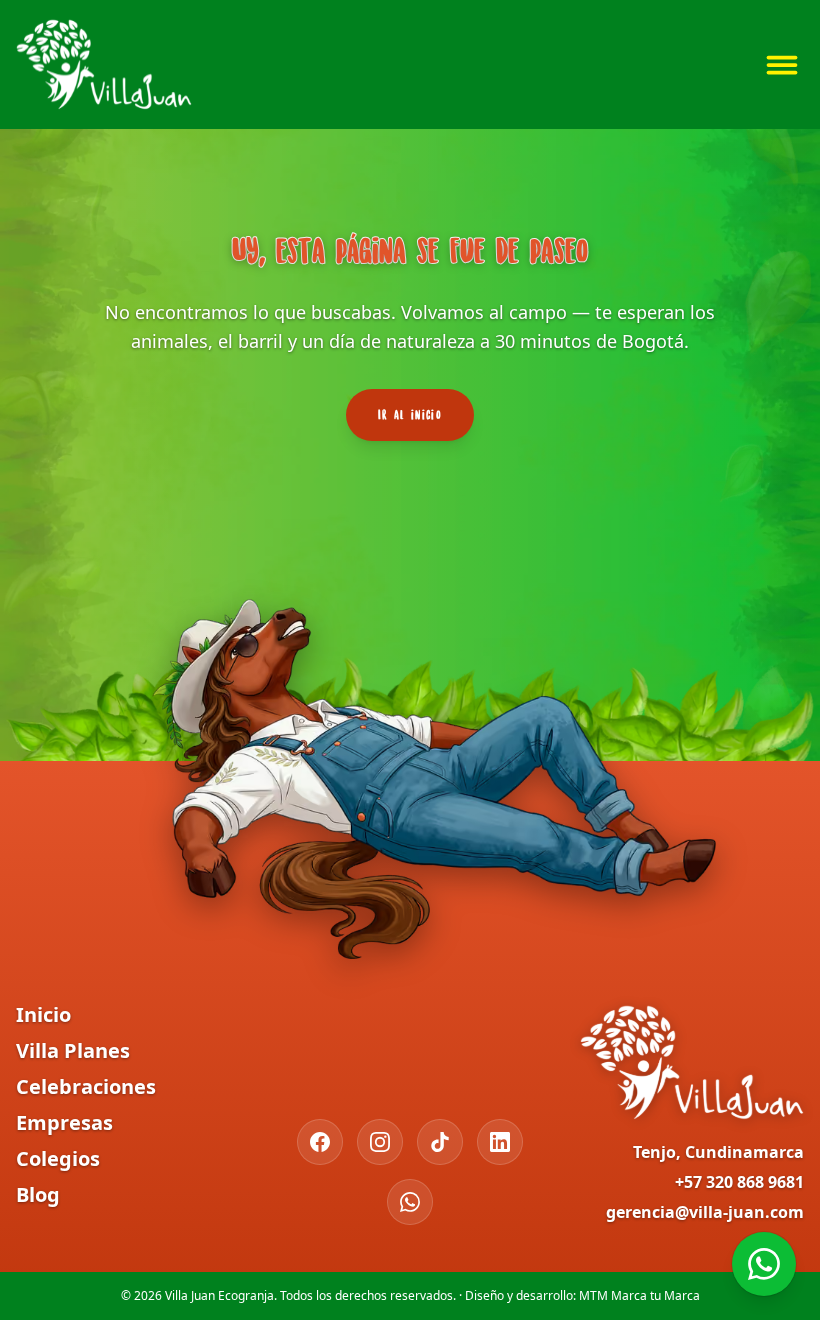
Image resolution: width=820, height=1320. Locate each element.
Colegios (58, 1158)
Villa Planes (73, 1050)
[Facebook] (320, 1142)
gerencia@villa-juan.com (705, 1212)
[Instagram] (380, 1142)
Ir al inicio (410, 414)
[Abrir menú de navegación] (782, 65)
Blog (38, 1194)
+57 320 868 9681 (739, 1182)
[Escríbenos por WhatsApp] (764, 1264)
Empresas (64, 1122)
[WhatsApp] (410, 1202)
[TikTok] (440, 1142)
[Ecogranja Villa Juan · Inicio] (104, 64)
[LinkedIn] (500, 1142)
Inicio (43, 1014)
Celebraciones (86, 1086)
